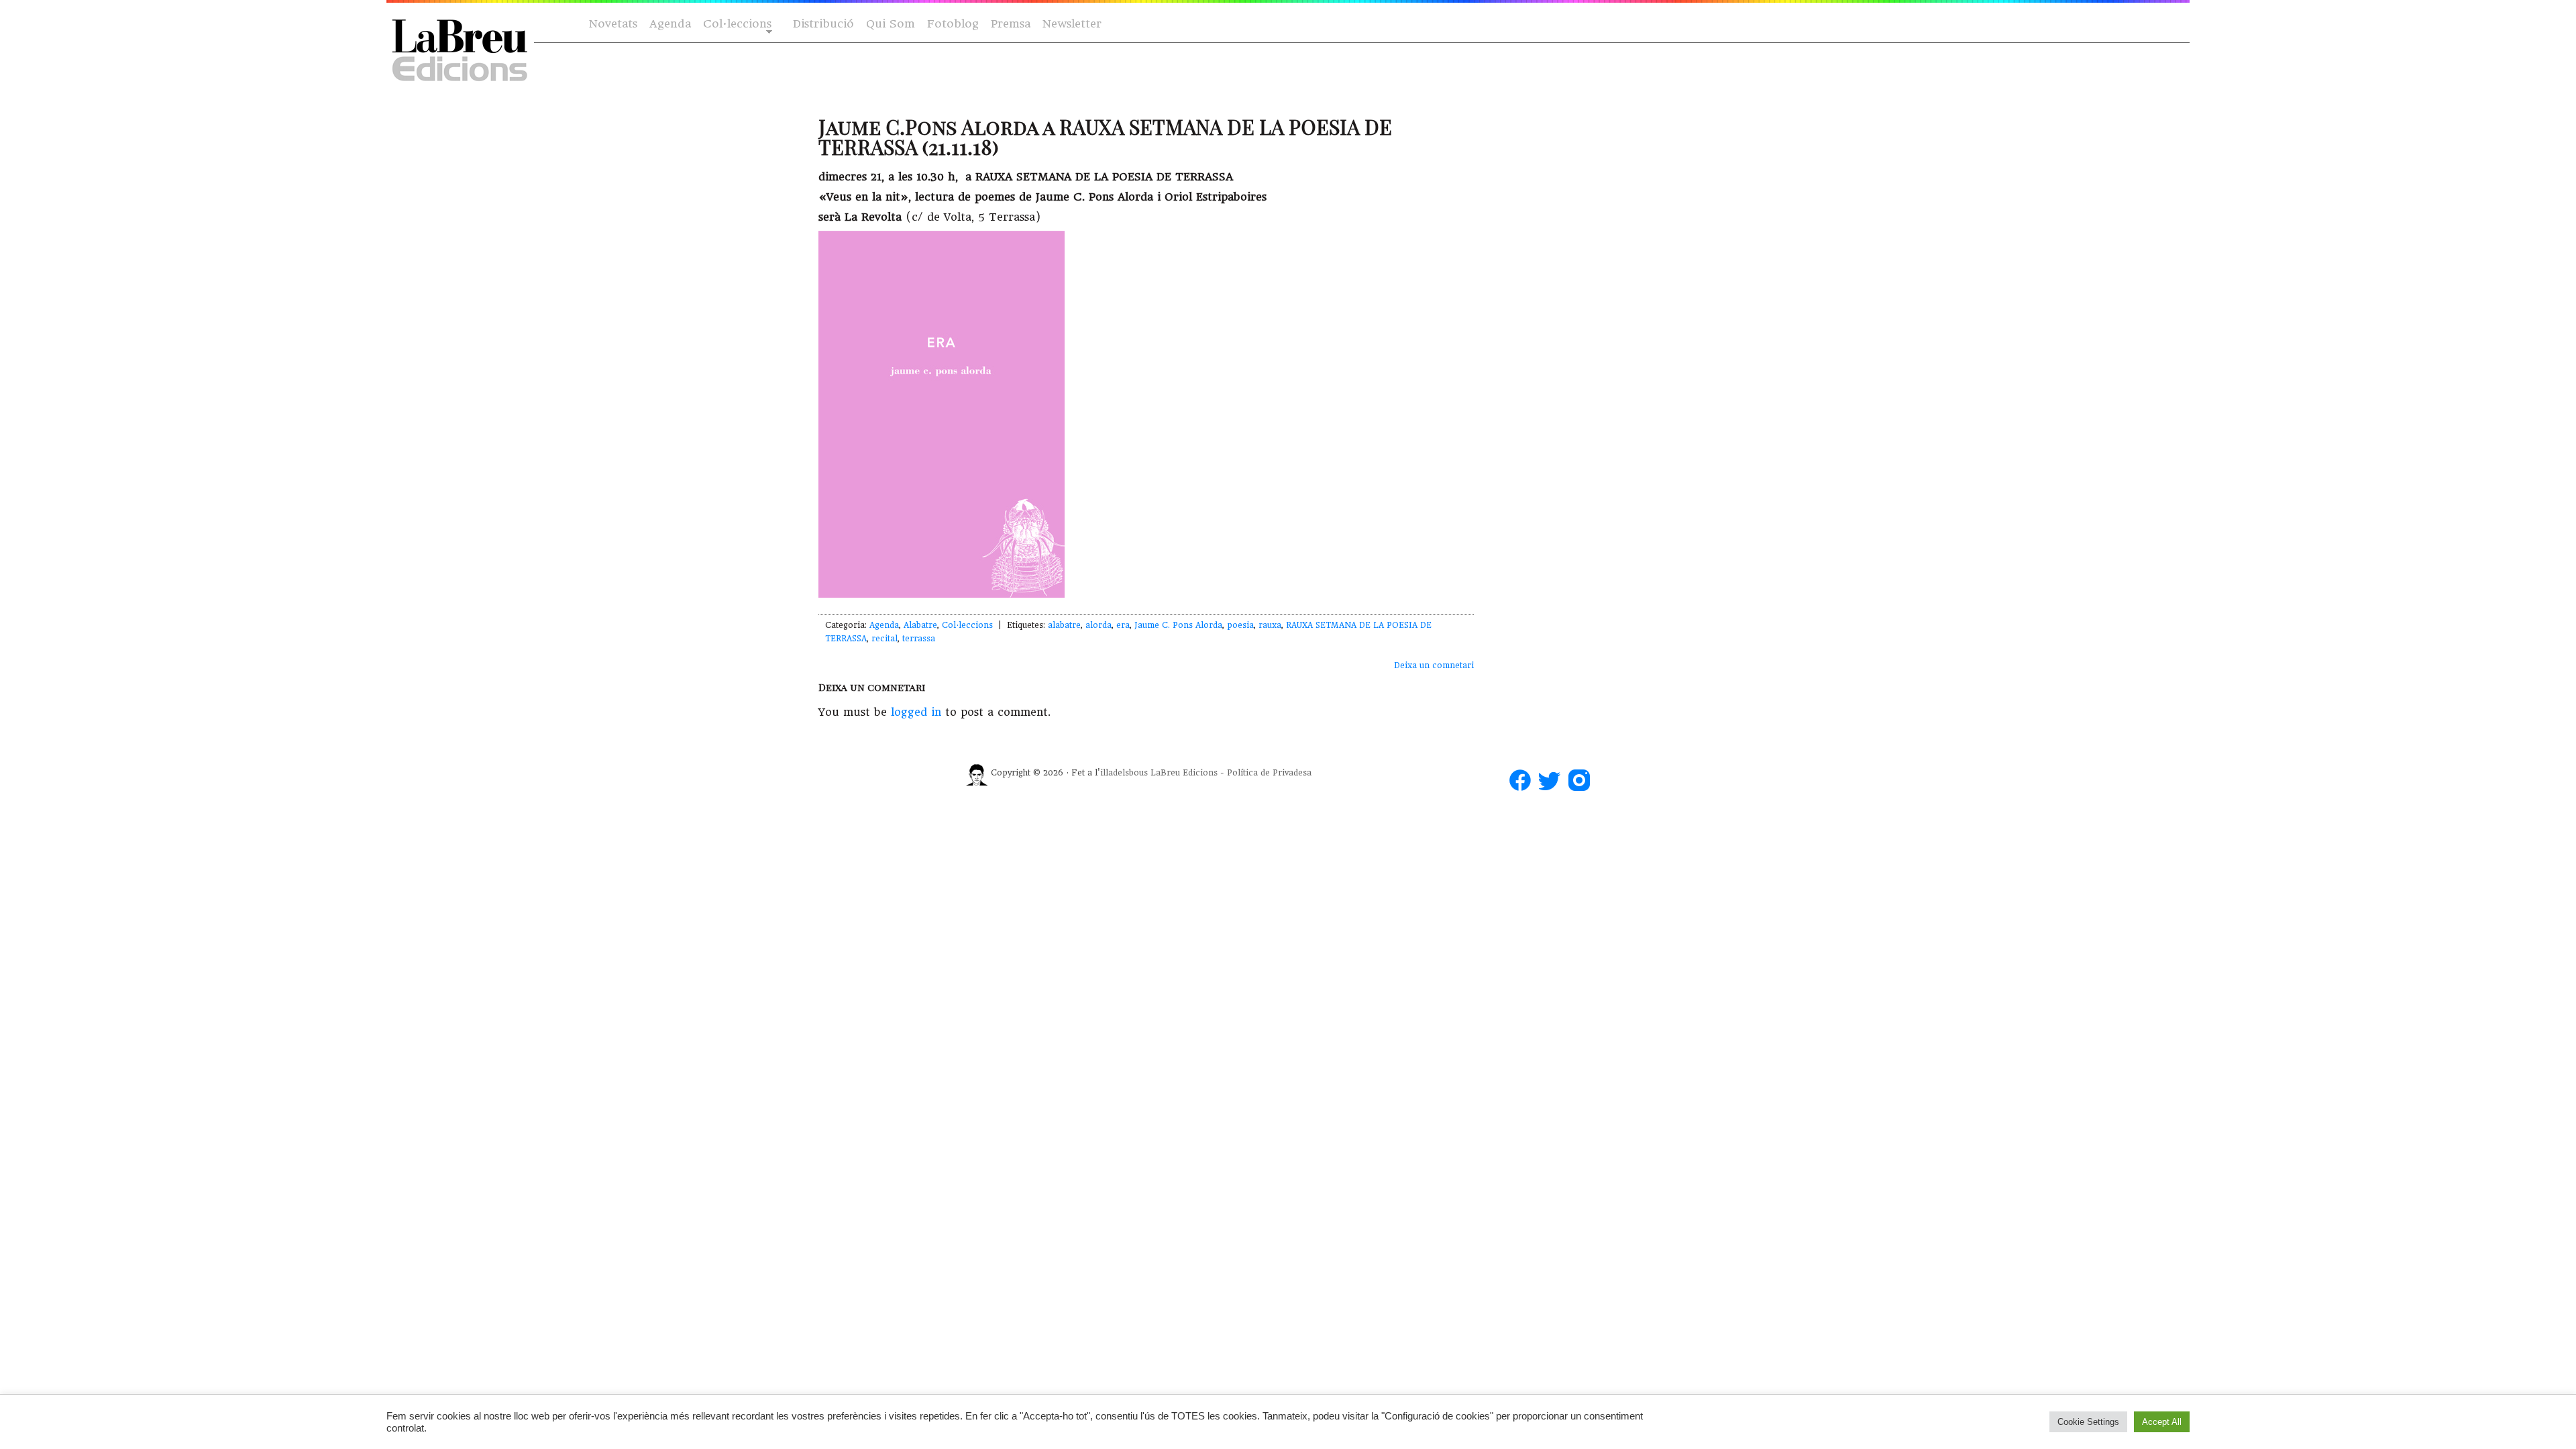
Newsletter (1072, 24)
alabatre (1064, 625)
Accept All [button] (2162, 1422)
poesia (1240, 625)
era (1123, 625)
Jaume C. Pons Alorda (1178, 625)
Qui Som (891, 24)
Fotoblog (953, 24)
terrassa (919, 639)
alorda (1098, 625)
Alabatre (920, 625)
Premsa (1011, 24)
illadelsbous (1124, 773)
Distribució (823, 24)
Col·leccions (736, 24)
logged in (916, 712)
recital (884, 639)
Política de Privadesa (1269, 773)
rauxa (1270, 625)
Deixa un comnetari (1434, 665)
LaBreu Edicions (1184, 773)
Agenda (670, 24)
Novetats (613, 24)
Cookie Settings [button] (2088, 1422)
